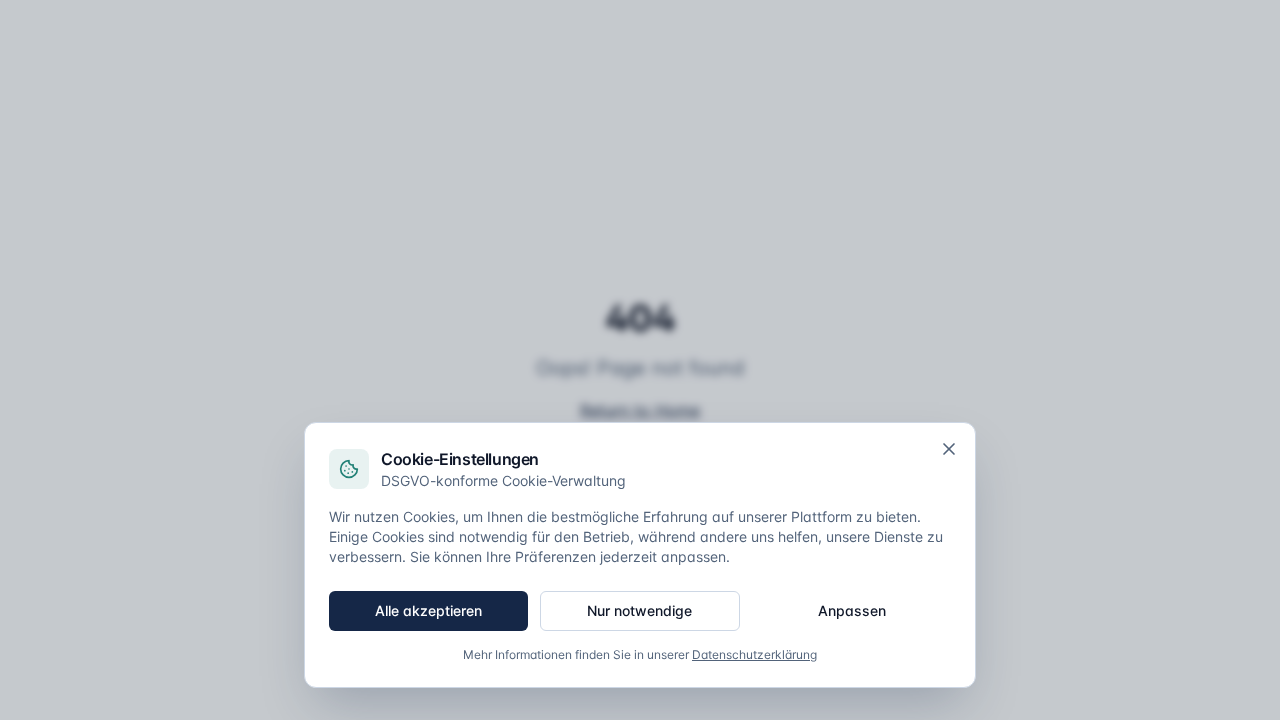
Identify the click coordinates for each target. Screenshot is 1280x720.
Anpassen (852, 610)
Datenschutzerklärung (754, 654)
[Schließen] (949, 449)
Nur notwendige (639, 610)
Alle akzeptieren (428, 610)
